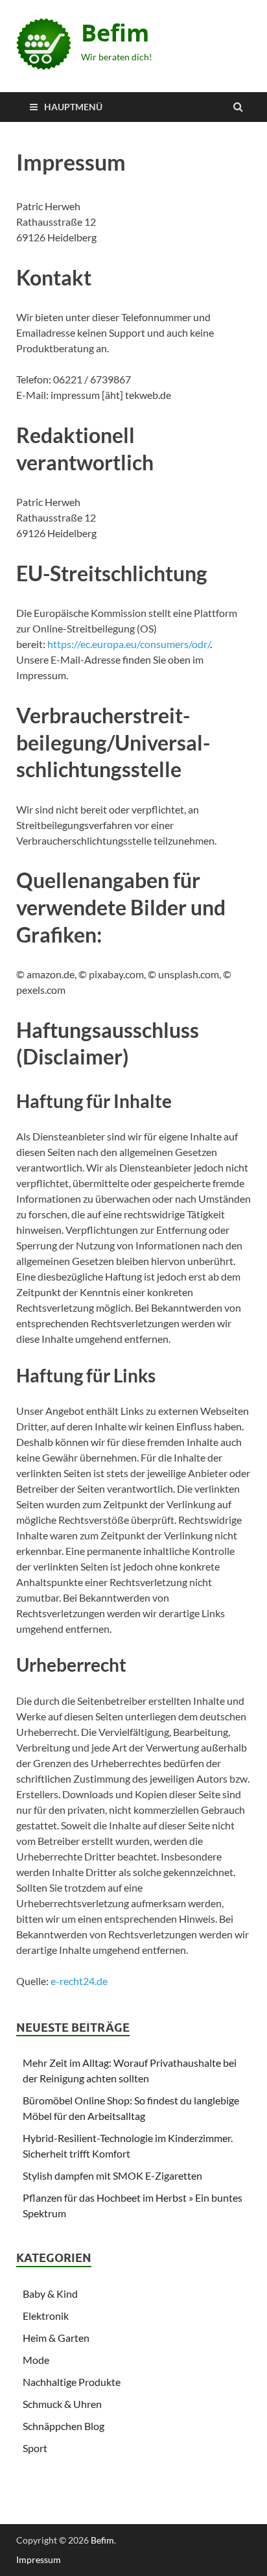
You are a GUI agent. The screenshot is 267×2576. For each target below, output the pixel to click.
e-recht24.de (79, 1981)
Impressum (39, 2559)
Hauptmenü (73, 107)
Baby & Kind (50, 2293)
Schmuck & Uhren (62, 2404)
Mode (36, 2360)
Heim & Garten (56, 2338)
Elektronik (46, 2316)
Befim (115, 33)
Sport (35, 2448)
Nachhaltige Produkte (72, 2382)
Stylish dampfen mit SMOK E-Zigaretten (112, 2175)
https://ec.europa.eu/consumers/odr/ (129, 644)
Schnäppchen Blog (64, 2426)
